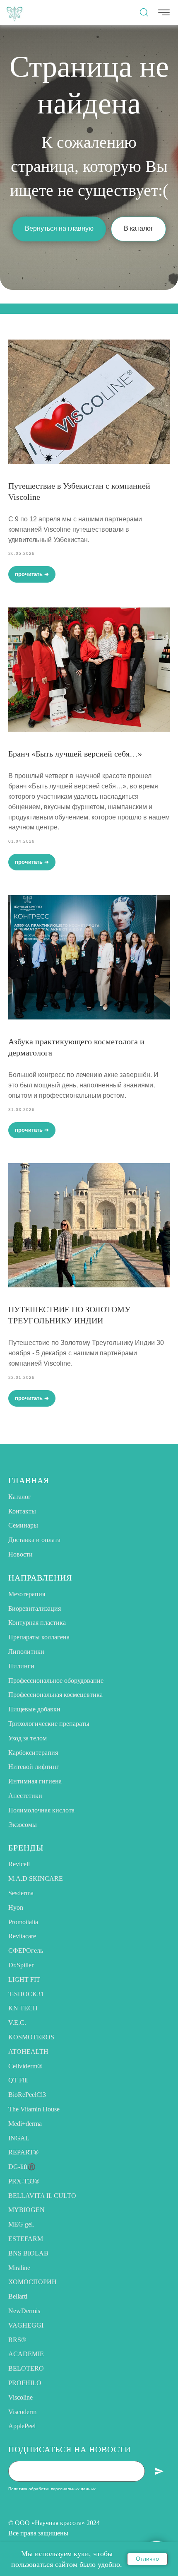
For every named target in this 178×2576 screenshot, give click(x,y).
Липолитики (26, 1652)
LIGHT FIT (24, 1980)
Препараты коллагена (39, 1637)
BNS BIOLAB (28, 2253)
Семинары (23, 1525)
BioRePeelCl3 (27, 2095)
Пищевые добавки (34, 1709)
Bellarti (18, 2296)
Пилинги (21, 1666)
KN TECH (23, 2008)
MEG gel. (21, 2224)
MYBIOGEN (26, 2210)
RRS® (17, 2340)
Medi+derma (25, 2124)
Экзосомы (23, 1825)
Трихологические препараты (49, 1724)
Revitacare (22, 1936)
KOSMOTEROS (31, 2037)
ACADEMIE (26, 2354)
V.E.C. (17, 2023)
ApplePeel (22, 2426)
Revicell (19, 1864)
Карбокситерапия (33, 1753)
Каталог (20, 1497)
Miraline (19, 2268)
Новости (20, 1554)
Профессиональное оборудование (56, 1681)
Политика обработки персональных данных (52, 2489)
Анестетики (25, 1796)
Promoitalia (23, 1922)
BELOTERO (26, 2368)
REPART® (23, 2152)
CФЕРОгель (26, 1951)
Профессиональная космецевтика (55, 1695)
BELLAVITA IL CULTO (42, 2196)
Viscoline (20, 2397)
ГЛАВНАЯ (29, 1480)
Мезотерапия (27, 1594)
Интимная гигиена (35, 1781)
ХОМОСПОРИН (32, 2282)
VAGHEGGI (26, 2325)
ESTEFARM (26, 2239)
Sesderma (21, 1893)
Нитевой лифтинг (34, 1767)
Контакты (22, 1511)
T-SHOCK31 (26, 1994)
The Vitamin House (34, 2109)
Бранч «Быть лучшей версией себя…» (75, 754)
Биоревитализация (35, 1608)
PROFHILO (25, 2383)
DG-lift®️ (22, 2167)
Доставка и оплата (34, 1540)
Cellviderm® (25, 2066)
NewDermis (24, 2311)
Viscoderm (22, 2412)
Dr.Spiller (21, 1965)
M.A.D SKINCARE (36, 1878)
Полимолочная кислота (41, 1810)
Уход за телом (28, 1738)
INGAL (19, 2138)
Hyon (16, 1907)
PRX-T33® (24, 2181)
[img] (14, 12)
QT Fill (18, 2080)
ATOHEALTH (28, 2052)
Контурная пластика (37, 1623)
